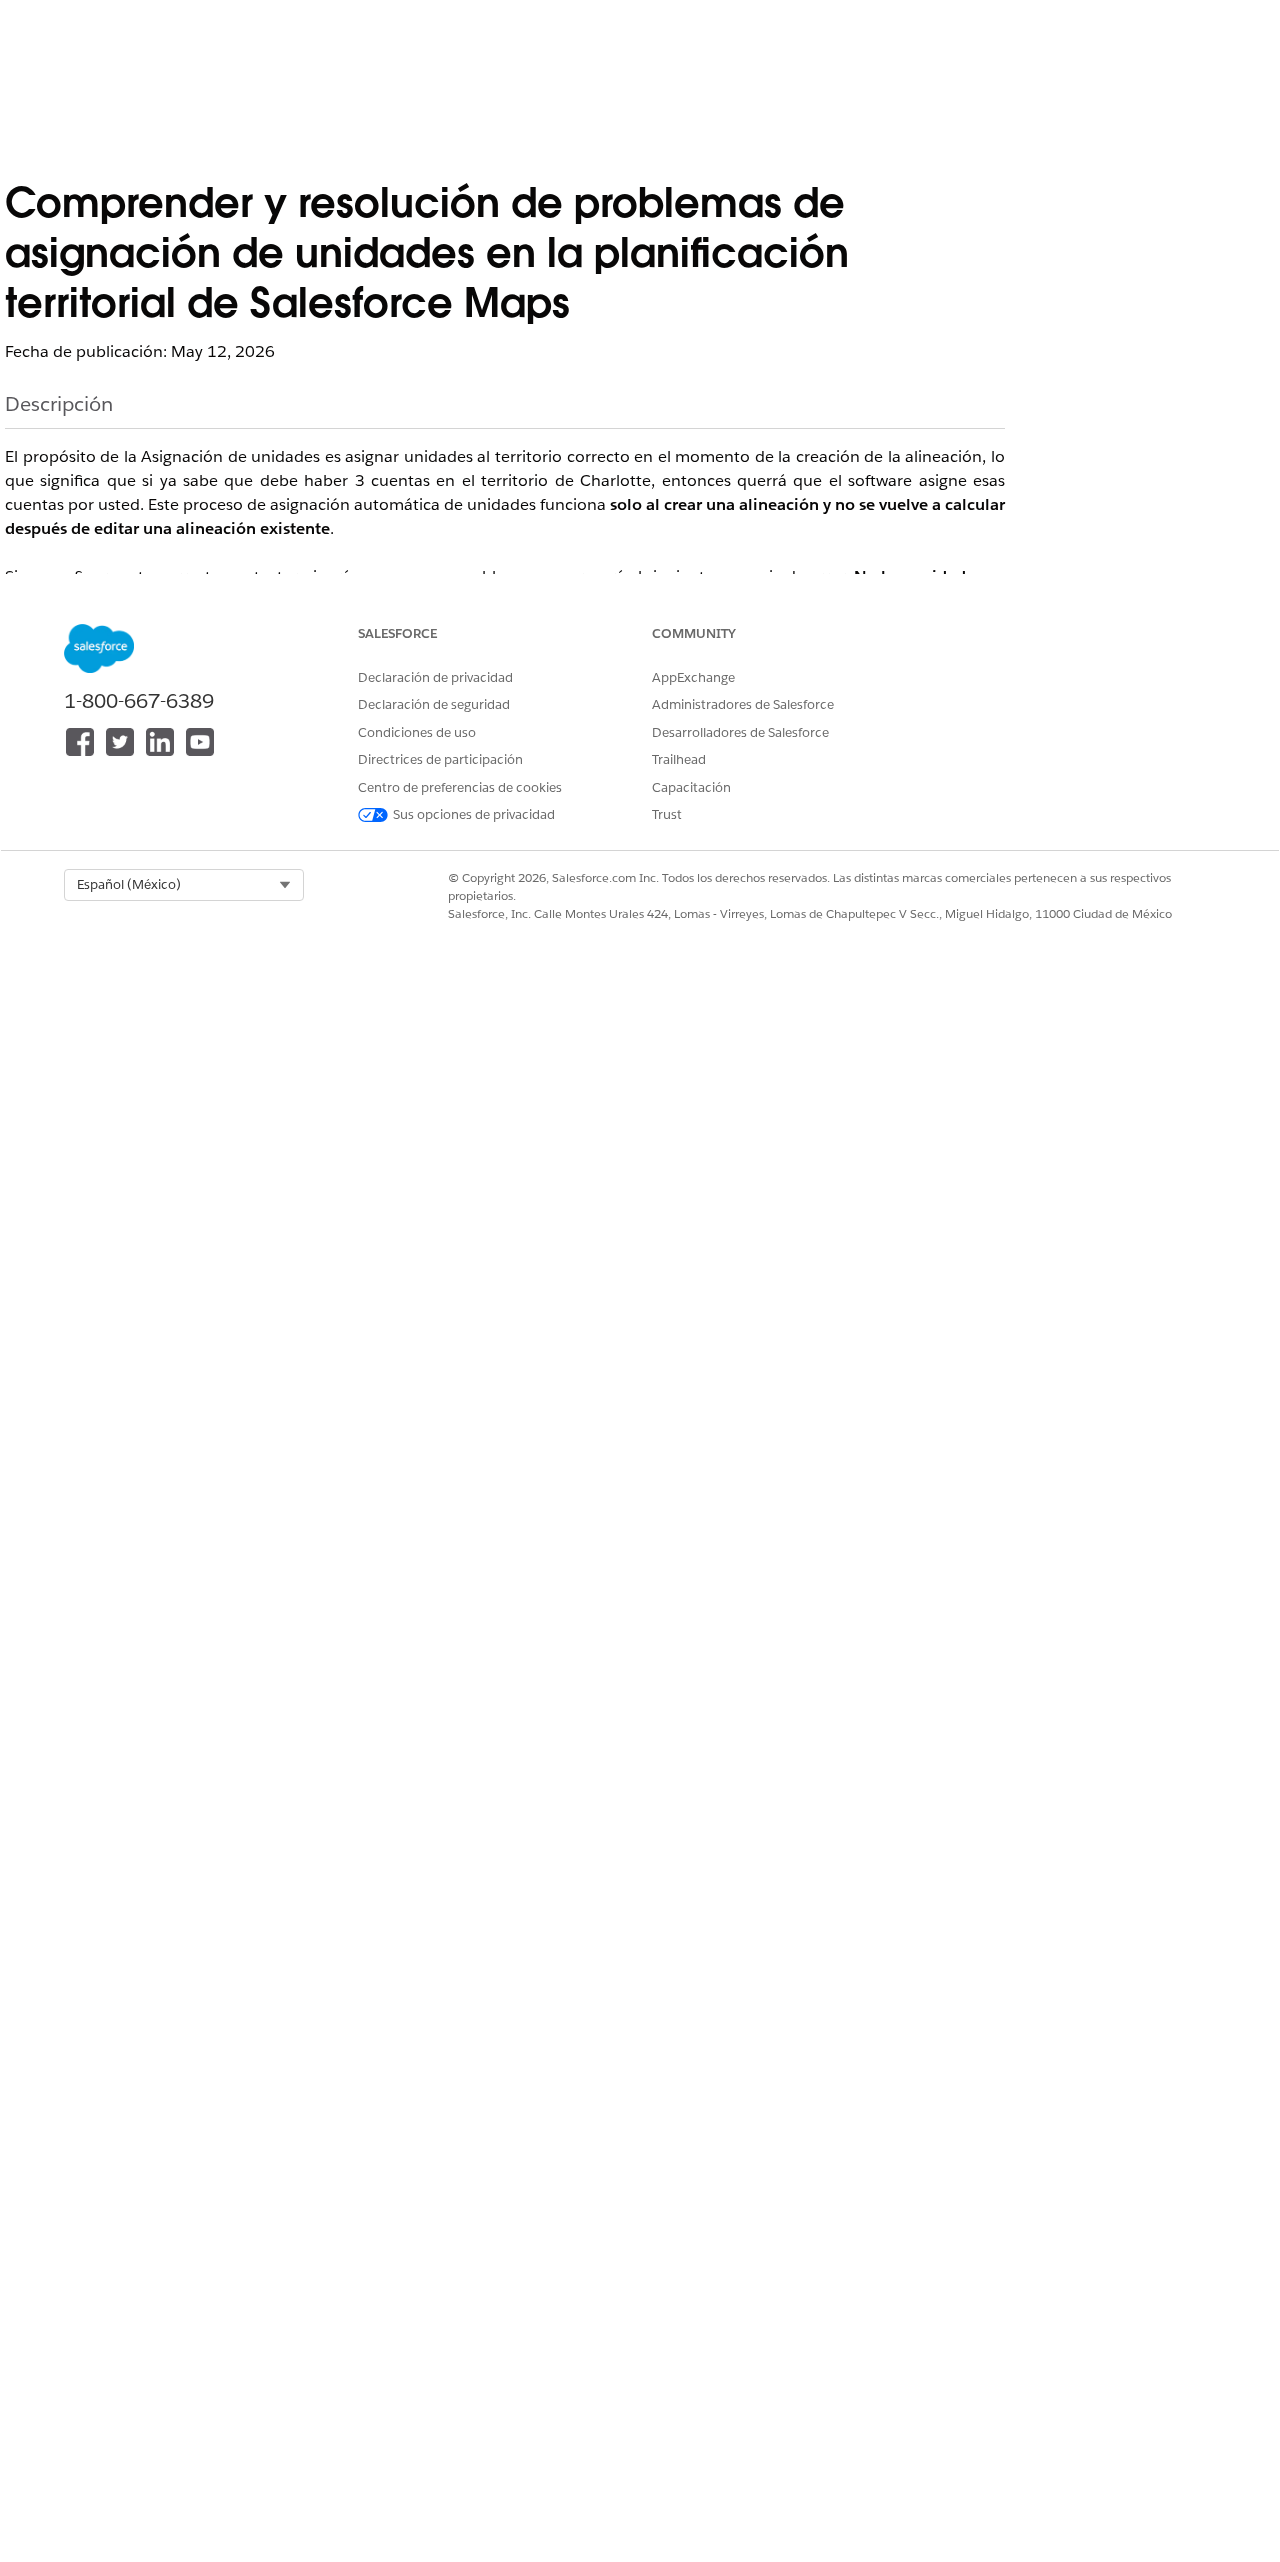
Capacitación (691, 787)
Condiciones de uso (417, 732)
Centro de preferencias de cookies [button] (460, 787)
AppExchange (693, 677)
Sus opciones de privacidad (474, 814)
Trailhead (679, 759)
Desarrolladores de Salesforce (740, 732)
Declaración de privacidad (435, 677)
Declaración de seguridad (434, 704)
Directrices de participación (440, 759)
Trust (667, 814)
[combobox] (184, 885)
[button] (184, 885)
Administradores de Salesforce (743, 704)
